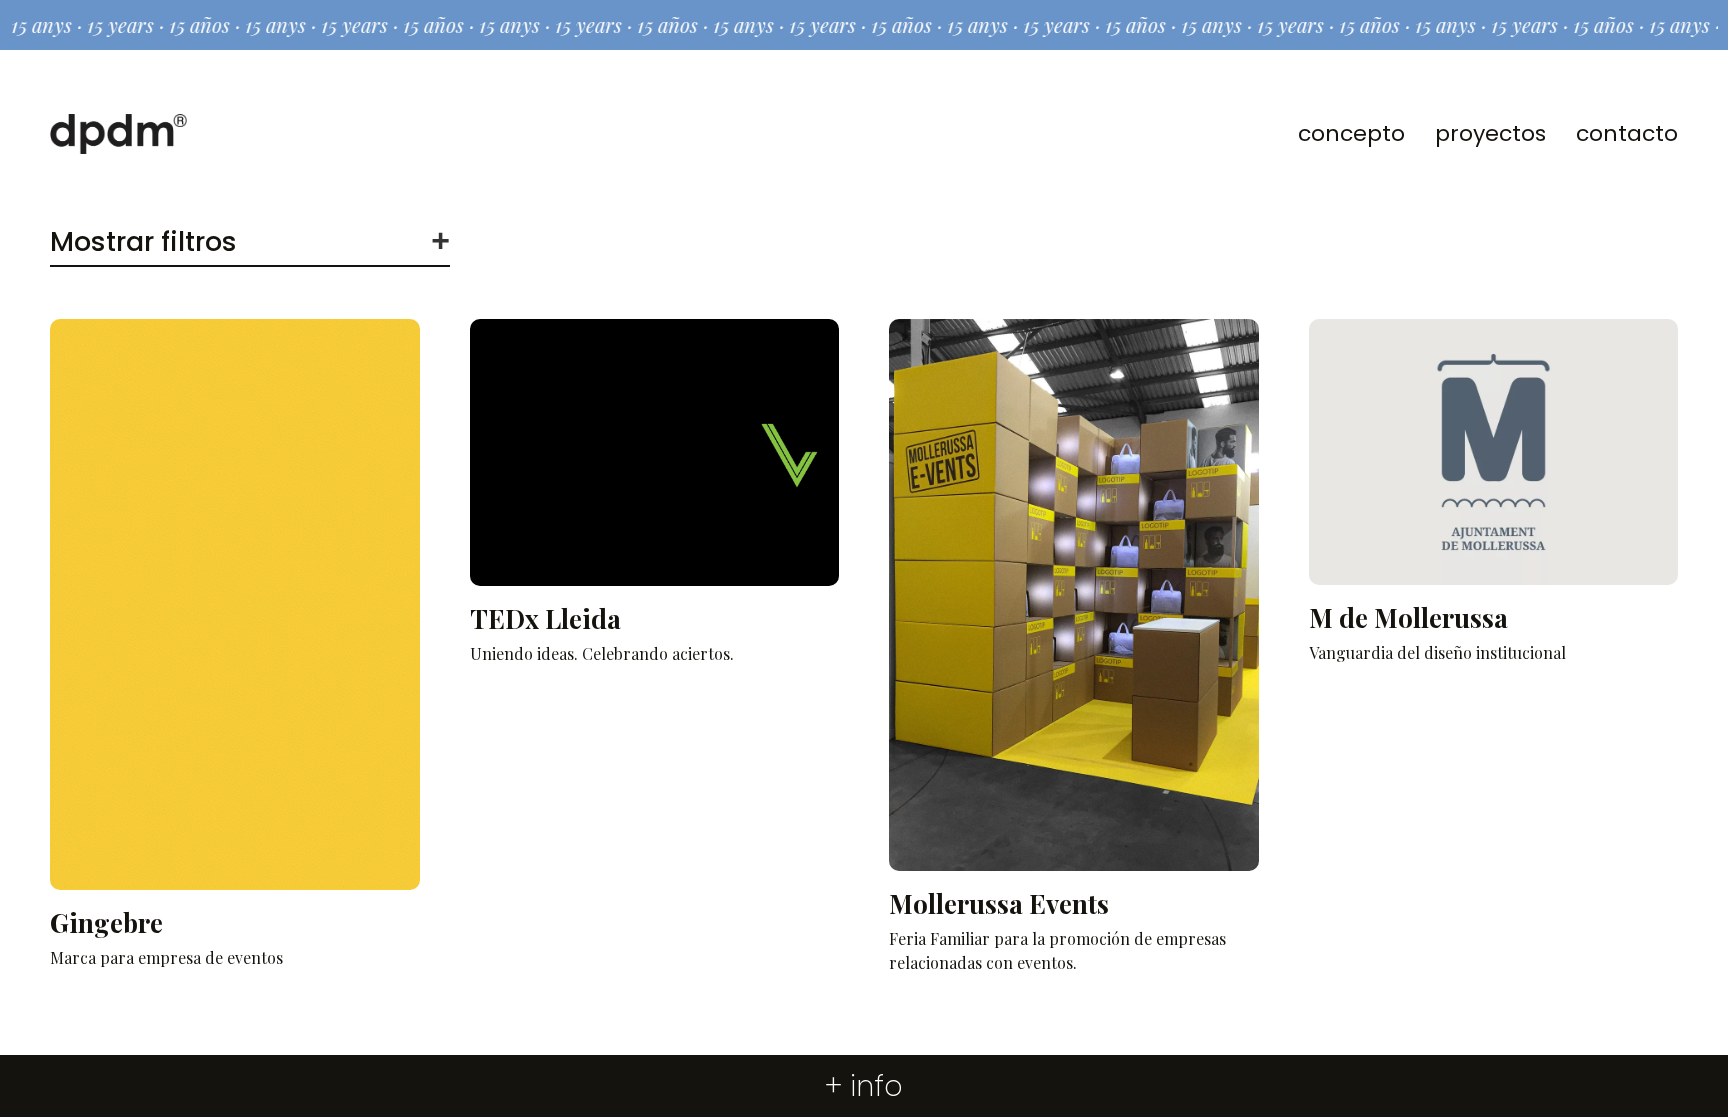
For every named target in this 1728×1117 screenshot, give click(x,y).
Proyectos (1490, 133)
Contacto (1627, 133)
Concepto (1351, 133)
